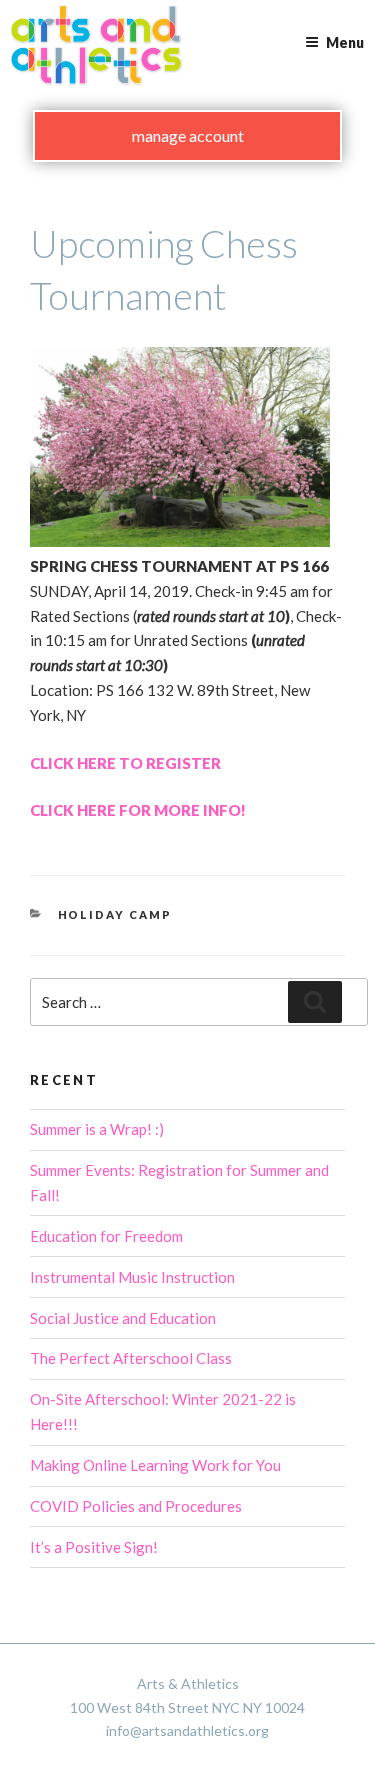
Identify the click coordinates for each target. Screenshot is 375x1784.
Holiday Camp (115, 914)
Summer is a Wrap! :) (97, 1129)
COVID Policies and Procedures (136, 1506)
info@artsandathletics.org (187, 1730)
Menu (345, 42)
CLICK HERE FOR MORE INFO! (138, 810)
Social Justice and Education (123, 1318)
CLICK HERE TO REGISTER (125, 763)
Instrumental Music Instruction (132, 1277)
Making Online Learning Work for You (155, 1465)
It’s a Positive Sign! (94, 1547)
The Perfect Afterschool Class (131, 1358)
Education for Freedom (106, 1236)
